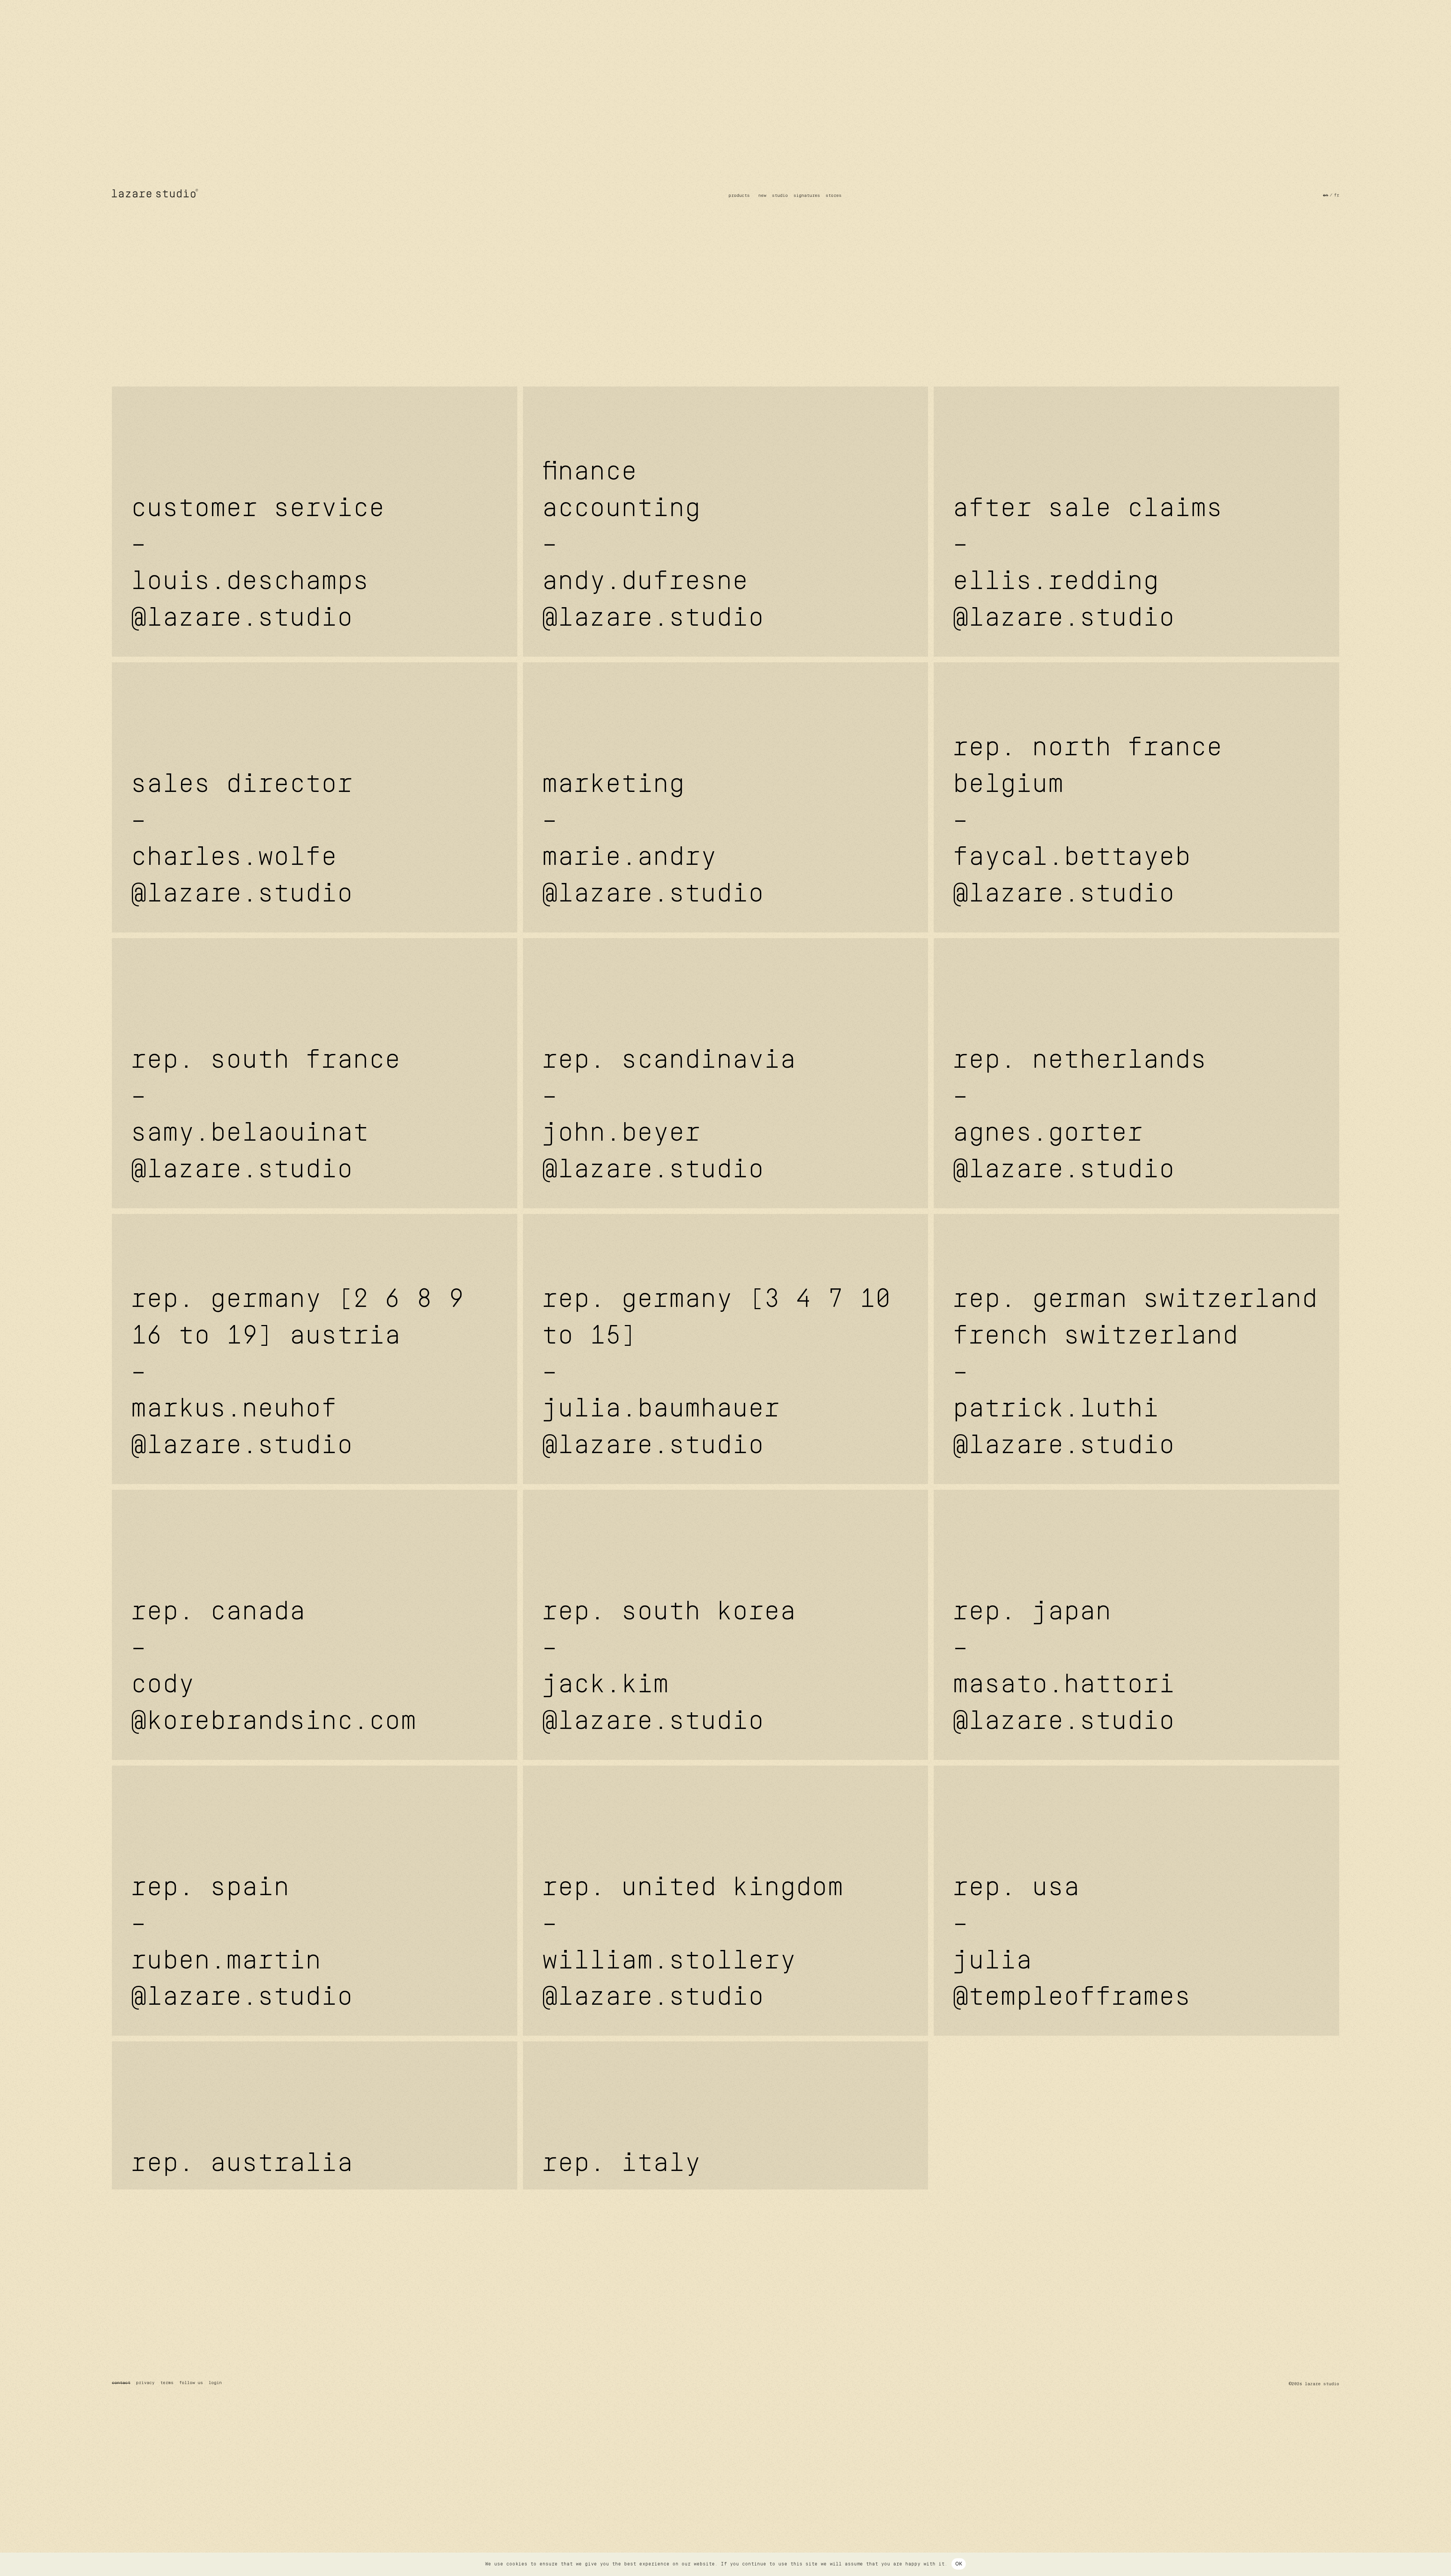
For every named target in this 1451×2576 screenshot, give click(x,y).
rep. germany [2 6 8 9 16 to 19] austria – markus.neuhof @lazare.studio (297, 1373)
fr (1337, 195)
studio (780, 196)
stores (834, 196)
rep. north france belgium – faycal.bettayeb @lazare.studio (1087, 822)
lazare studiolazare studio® (155, 193)
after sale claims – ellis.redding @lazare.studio (1087, 564)
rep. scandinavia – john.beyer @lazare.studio (669, 1116)
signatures (807, 196)
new (762, 196)
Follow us (191, 2383)
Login (215, 2383)
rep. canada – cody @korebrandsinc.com (274, 1668)
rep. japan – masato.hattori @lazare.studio (1064, 1668)
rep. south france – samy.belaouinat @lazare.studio (266, 1116)
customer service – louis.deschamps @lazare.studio (258, 564)
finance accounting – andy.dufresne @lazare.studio (653, 546)
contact (121, 2383)
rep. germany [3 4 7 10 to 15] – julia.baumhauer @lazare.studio (716, 1373)
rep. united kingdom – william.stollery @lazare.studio (693, 1943)
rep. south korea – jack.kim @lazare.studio (669, 1668)
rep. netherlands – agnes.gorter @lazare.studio (1080, 1116)
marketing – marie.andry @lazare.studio (653, 840)
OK (959, 2564)
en (1326, 195)
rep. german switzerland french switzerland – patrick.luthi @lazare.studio (1135, 1373)
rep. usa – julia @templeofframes (1072, 1943)
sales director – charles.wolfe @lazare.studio (242, 840)
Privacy (145, 2383)
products (739, 196)
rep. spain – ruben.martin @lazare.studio (242, 1943)
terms (167, 2383)
